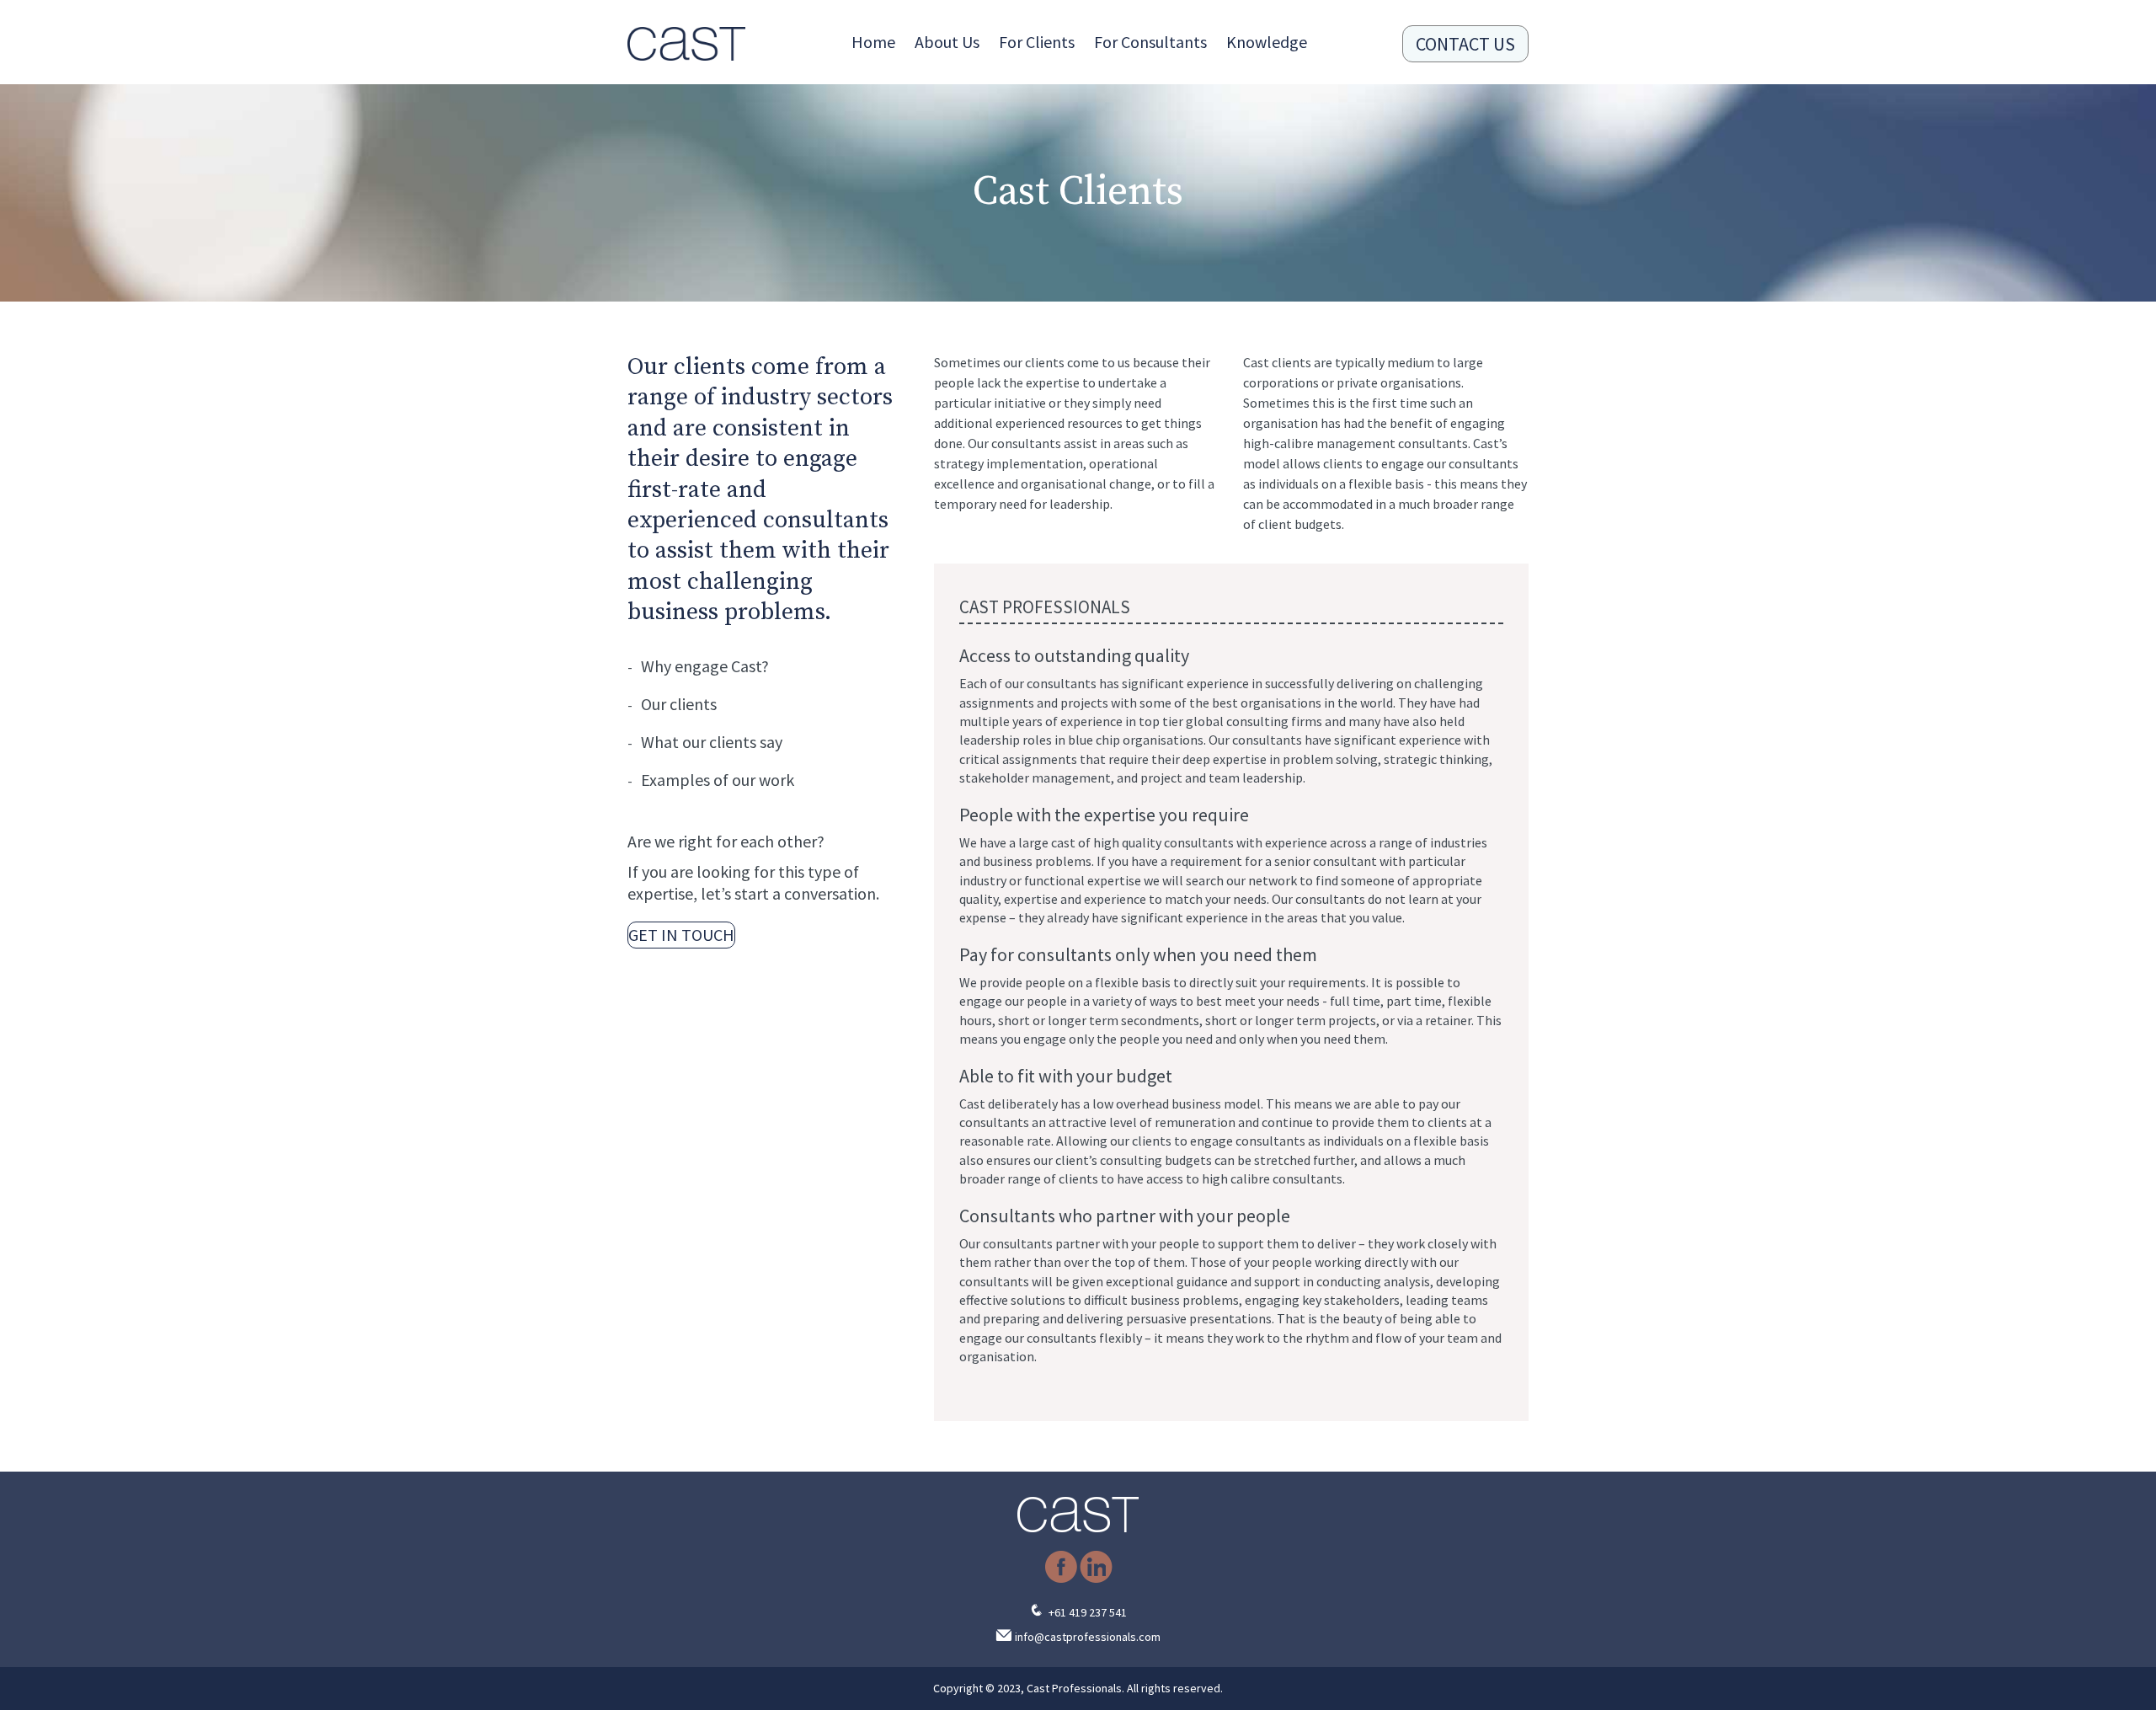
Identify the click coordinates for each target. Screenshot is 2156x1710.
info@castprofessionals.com (1088, 1637)
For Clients (1037, 42)
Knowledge (1267, 42)
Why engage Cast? (705, 666)
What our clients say (712, 742)
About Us (947, 42)
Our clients (679, 704)
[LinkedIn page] (1096, 1579)
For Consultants (1150, 42)
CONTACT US (1465, 44)
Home (873, 42)
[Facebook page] (1061, 1579)
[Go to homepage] (686, 44)
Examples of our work (718, 780)
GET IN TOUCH (681, 935)
